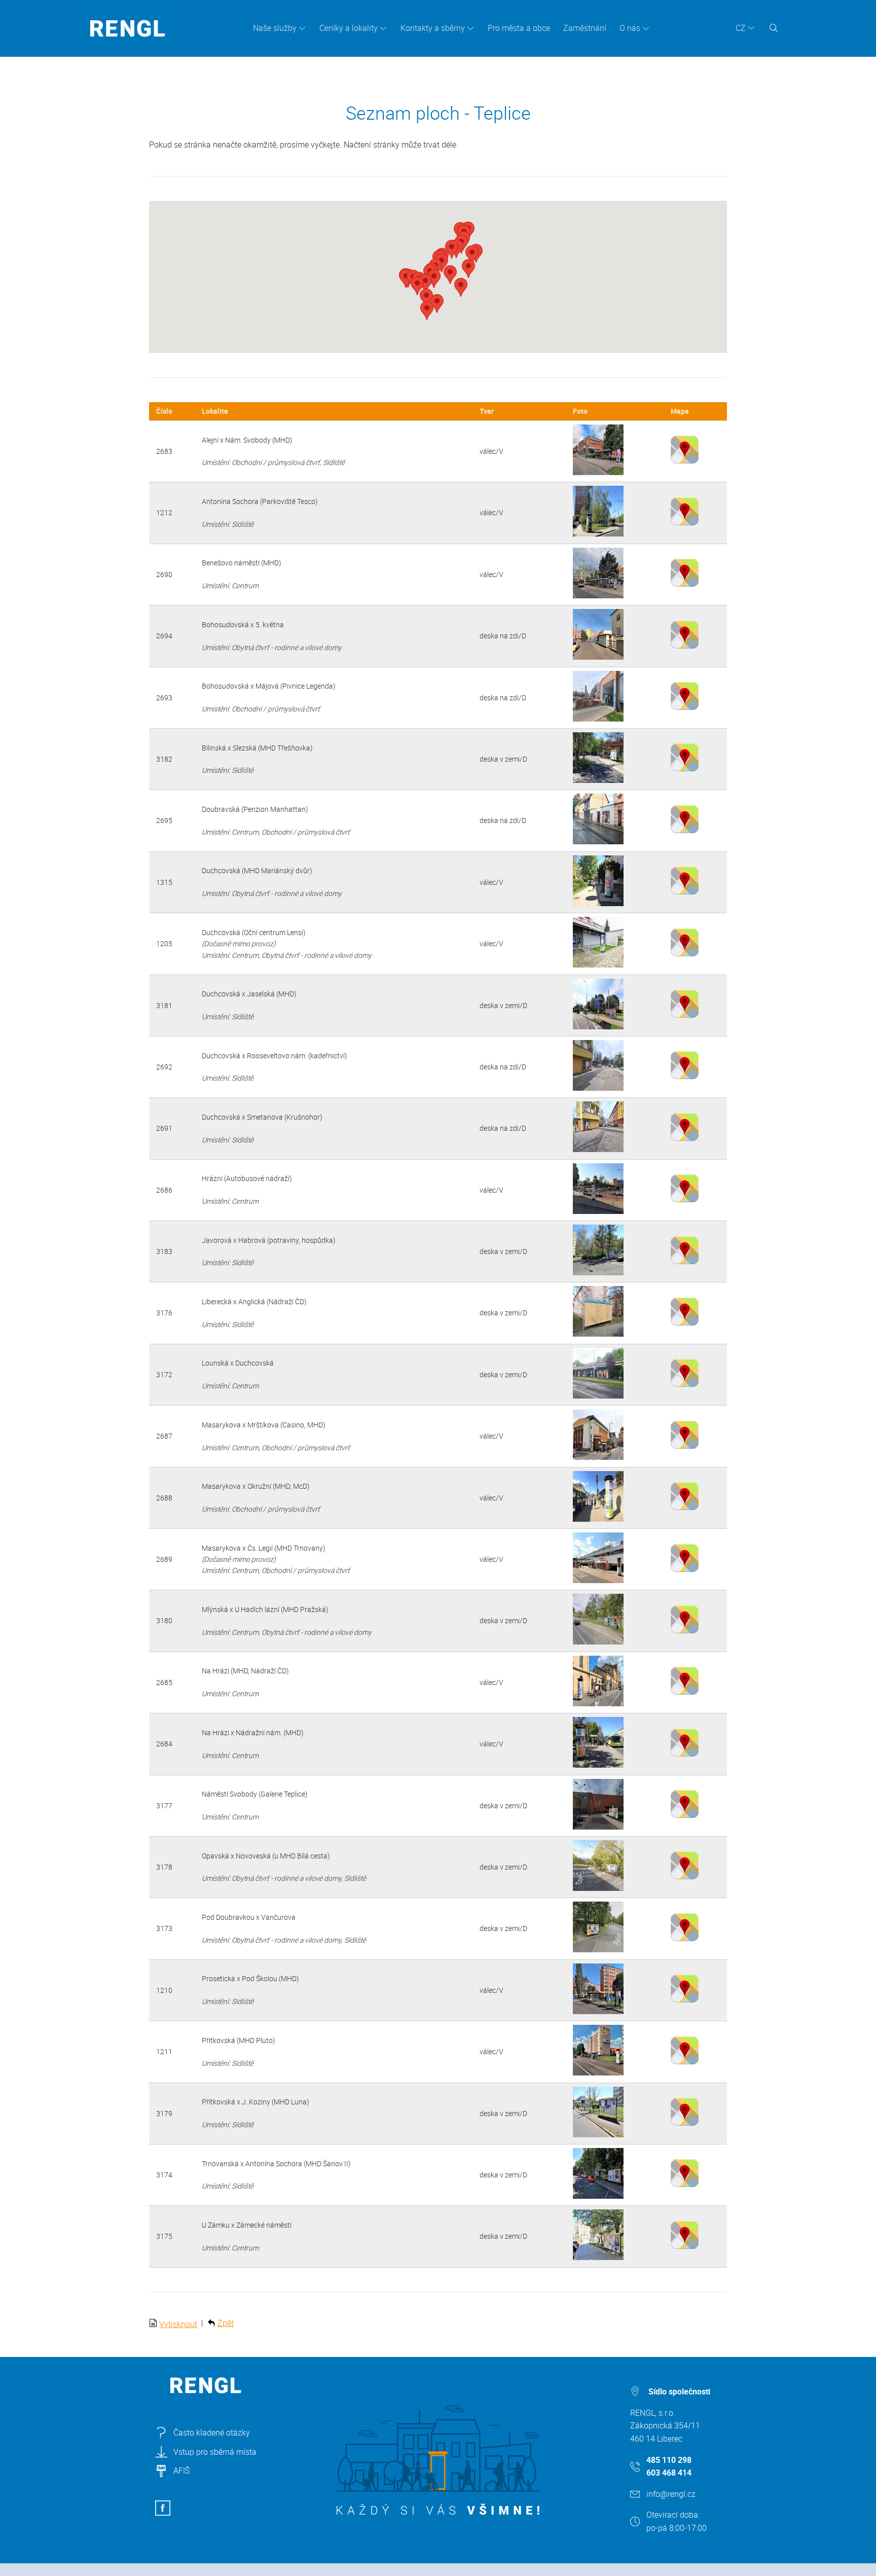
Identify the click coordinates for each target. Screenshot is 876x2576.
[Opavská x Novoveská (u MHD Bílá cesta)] (598, 1888)
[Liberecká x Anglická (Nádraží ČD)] (598, 1334)
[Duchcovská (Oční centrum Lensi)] (598, 965)
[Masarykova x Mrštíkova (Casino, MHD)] (598, 1457)
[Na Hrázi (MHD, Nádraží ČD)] (598, 1704)
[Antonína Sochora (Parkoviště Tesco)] (598, 534)
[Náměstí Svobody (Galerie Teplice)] (598, 1827)
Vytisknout (178, 2324)
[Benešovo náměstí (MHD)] (598, 596)
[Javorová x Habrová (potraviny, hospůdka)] (598, 1273)
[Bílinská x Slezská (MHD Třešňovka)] (598, 780)
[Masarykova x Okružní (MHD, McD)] (598, 1519)
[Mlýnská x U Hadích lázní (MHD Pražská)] (598, 1642)
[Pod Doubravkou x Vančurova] (598, 1949)
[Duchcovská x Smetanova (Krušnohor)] (598, 1149)
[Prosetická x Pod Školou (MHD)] (598, 2011)
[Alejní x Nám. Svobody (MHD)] (598, 472)
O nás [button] (630, 28)
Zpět (226, 2323)
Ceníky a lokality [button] (349, 28)
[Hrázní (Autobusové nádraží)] (598, 1211)
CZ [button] (741, 28)
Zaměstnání (585, 28)
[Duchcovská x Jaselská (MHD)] (598, 1027)
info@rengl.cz (671, 2494)
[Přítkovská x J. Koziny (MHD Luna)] (598, 2135)
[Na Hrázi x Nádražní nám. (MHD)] (598, 1765)
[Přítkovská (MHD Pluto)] (598, 2073)
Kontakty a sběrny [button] (433, 28)
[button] (472, 255)
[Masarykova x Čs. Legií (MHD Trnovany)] (598, 1580)
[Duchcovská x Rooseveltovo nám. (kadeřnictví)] (598, 1088)
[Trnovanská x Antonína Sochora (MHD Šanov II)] (598, 2196)
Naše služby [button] (275, 28)
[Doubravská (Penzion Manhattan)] (598, 842)
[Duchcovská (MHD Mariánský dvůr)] (598, 903)
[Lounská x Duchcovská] (598, 1396)
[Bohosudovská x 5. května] (598, 657)
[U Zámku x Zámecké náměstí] (598, 2257)
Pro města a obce (519, 28)
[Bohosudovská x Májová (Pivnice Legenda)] (598, 719)
